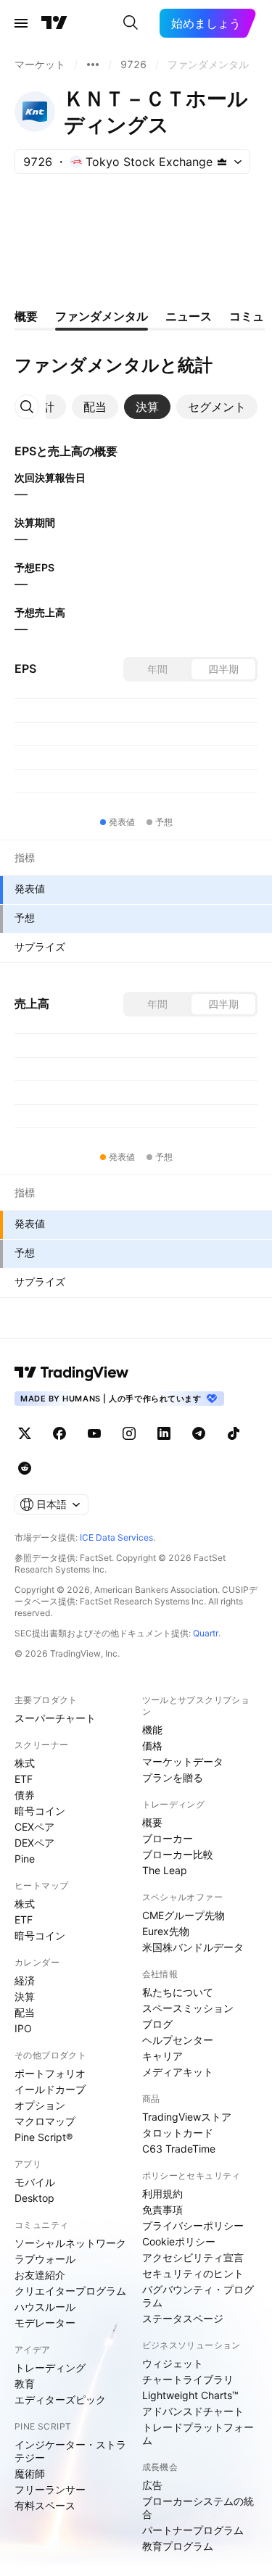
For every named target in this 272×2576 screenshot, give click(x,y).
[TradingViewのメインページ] (54, 23)
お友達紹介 (40, 2275)
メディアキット (178, 2072)
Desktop (34, 2198)
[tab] (95, 407)
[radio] (157, 669)
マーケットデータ (183, 1761)
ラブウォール (45, 2259)
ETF (24, 1779)
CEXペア (34, 1827)
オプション (40, 2105)
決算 (25, 1996)
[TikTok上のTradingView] (234, 1433)
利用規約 (162, 2194)
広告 (152, 2485)
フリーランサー (50, 2489)
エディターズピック (60, 2399)
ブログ (157, 2024)
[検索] (131, 23)
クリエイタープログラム (70, 2291)
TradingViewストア (187, 2117)
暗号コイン (40, 1811)
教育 (25, 2384)
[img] (222, 162)
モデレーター (45, 2323)
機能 (152, 1730)
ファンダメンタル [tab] (102, 316)
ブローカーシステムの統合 (198, 2507)
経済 (25, 1980)
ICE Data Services (116, 1537)
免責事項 (162, 2210)
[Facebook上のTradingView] (59, 1433)
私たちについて (178, 1992)
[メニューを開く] (21, 23)
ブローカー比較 (178, 1854)
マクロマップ (45, 2121)
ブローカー (168, 1838)
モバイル (35, 2182)
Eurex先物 (166, 1931)
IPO (23, 2028)
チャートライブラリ (188, 2379)
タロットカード (178, 2133)
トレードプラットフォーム (198, 2434)
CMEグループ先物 (184, 1915)
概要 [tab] (26, 316)
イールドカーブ (50, 2089)
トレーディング (50, 2368)
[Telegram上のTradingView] (199, 1433)
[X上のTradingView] (25, 1433)
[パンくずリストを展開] (93, 65)
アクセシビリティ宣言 (193, 2257)
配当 (25, 2012)
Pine (25, 1859)
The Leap (165, 1870)
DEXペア (34, 1843)
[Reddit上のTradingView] (25, 1468)
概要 (152, 1822)
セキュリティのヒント (193, 2273)
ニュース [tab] (189, 316)
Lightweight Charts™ (190, 2395)
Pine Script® (44, 2137)
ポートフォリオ (50, 2073)
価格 (152, 1745)
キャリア (162, 2056)
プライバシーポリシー (193, 2225)
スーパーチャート (55, 1718)
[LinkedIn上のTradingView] (164, 1433)
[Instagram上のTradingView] (129, 1433)
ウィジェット (173, 2363)
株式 (25, 1763)
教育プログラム (178, 2546)
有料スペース (45, 2505)
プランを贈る (173, 1777)
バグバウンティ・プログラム (198, 2296)
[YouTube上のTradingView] (94, 1433)
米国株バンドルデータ (193, 1947)
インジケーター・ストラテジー (70, 2451)
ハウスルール (45, 2307)
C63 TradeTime (179, 2149)
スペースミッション (188, 2008)
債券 (25, 1795)
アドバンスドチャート (193, 2411)
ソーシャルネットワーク (70, 2243)
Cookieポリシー (179, 2241)
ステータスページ (183, 2318)
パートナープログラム (193, 2530)
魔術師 (30, 2473)
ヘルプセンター (178, 2040)
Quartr (206, 1633)
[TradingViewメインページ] (72, 1372)
